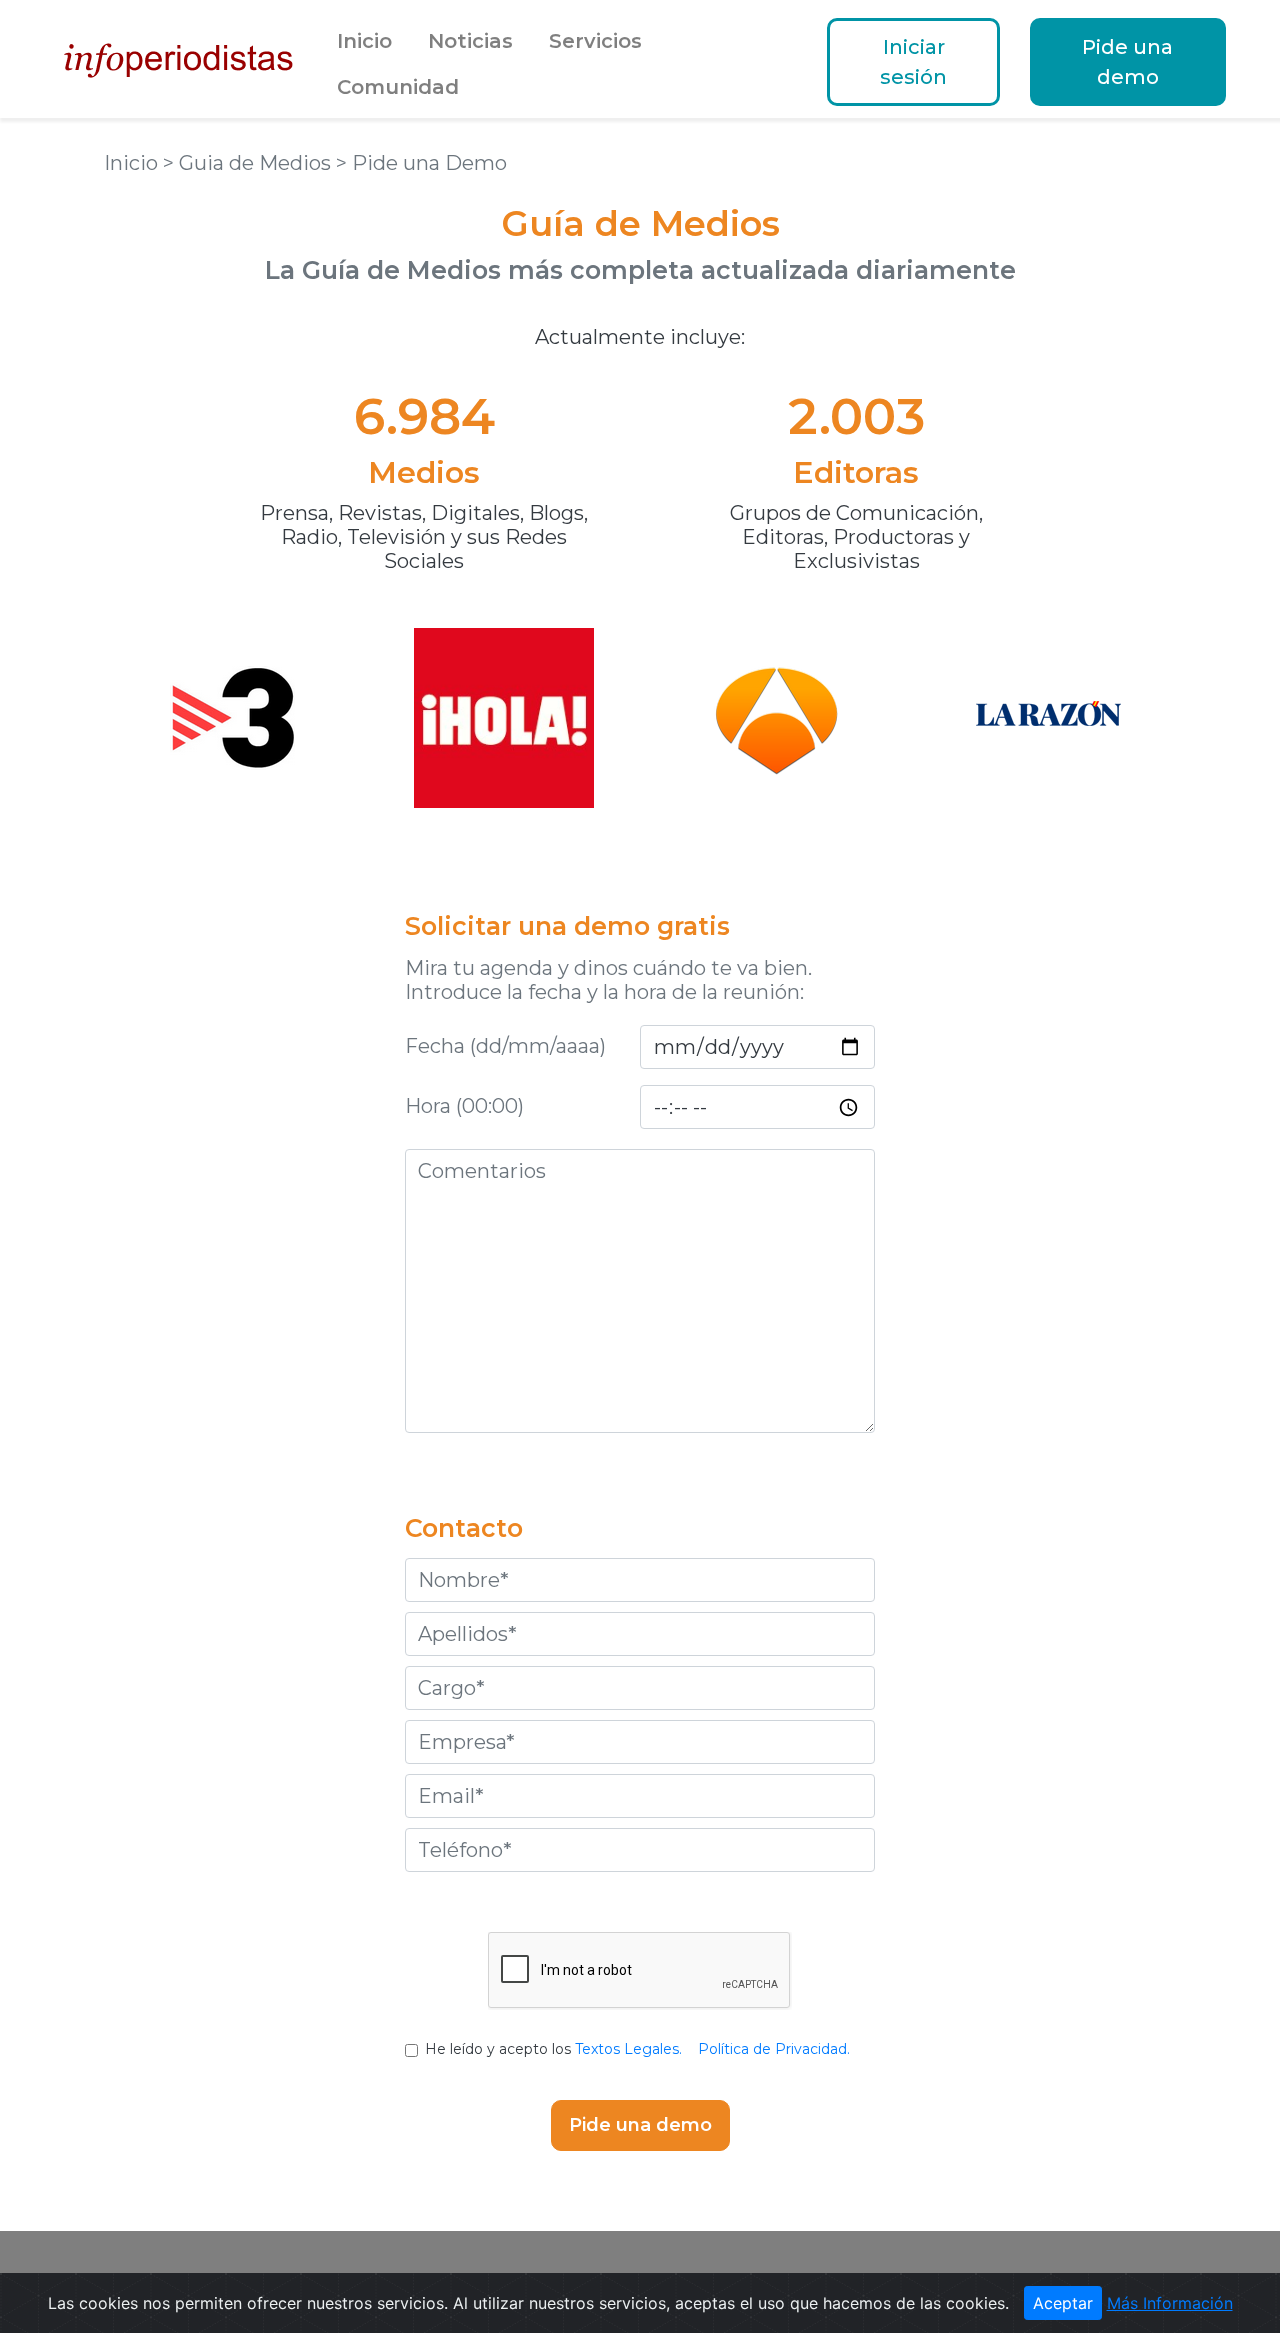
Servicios (595, 41)
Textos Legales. (628, 2049)
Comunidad (398, 87)
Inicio (364, 41)
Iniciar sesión (913, 62)
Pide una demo (1127, 62)
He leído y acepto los (637, 2049)
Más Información (1170, 2303)
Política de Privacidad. (774, 2049)
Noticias (470, 41)
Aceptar (1063, 2303)
